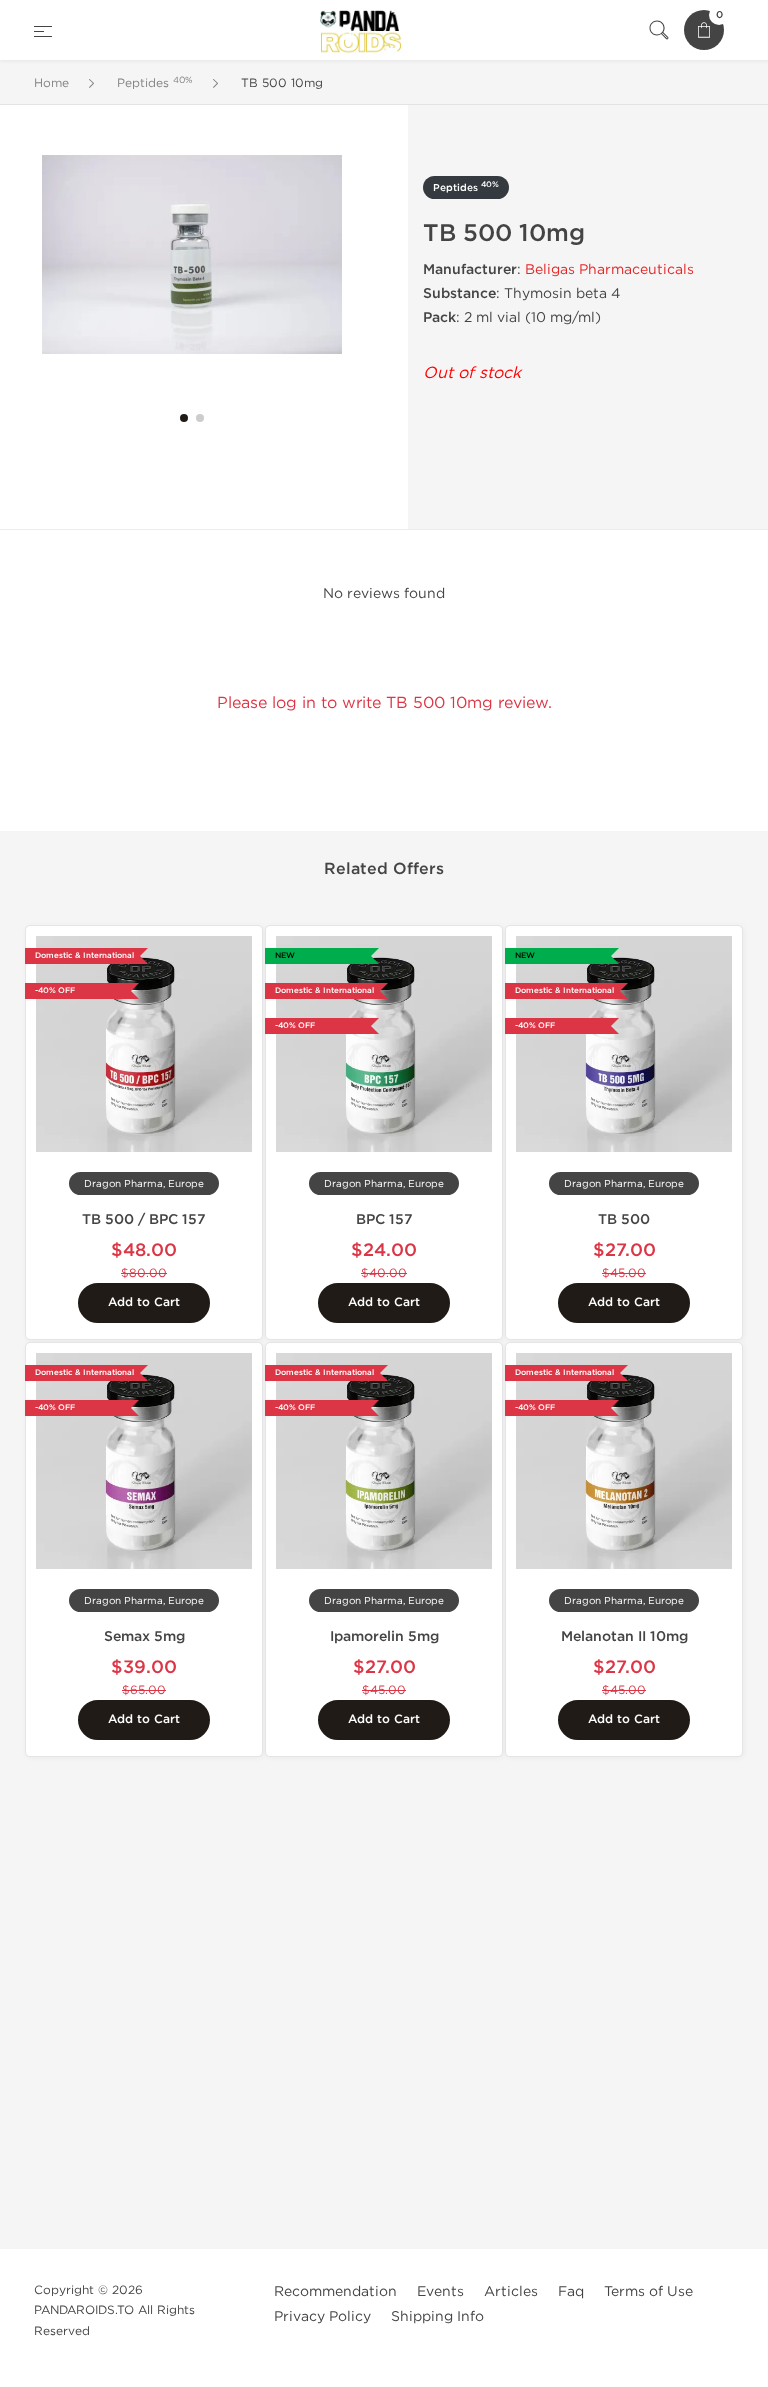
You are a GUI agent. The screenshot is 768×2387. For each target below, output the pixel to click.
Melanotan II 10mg (624, 1636)
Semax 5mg (144, 1636)
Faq (571, 2291)
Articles (511, 2291)
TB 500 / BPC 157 (144, 1219)
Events (440, 2291)
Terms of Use (648, 2291)
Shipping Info (437, 2316)
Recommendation (335, 2291)
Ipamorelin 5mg (384, 1636)
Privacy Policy (322, 2316)
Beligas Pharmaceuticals (609, 269)
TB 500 (624, 1219)
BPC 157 (384, 1219)
